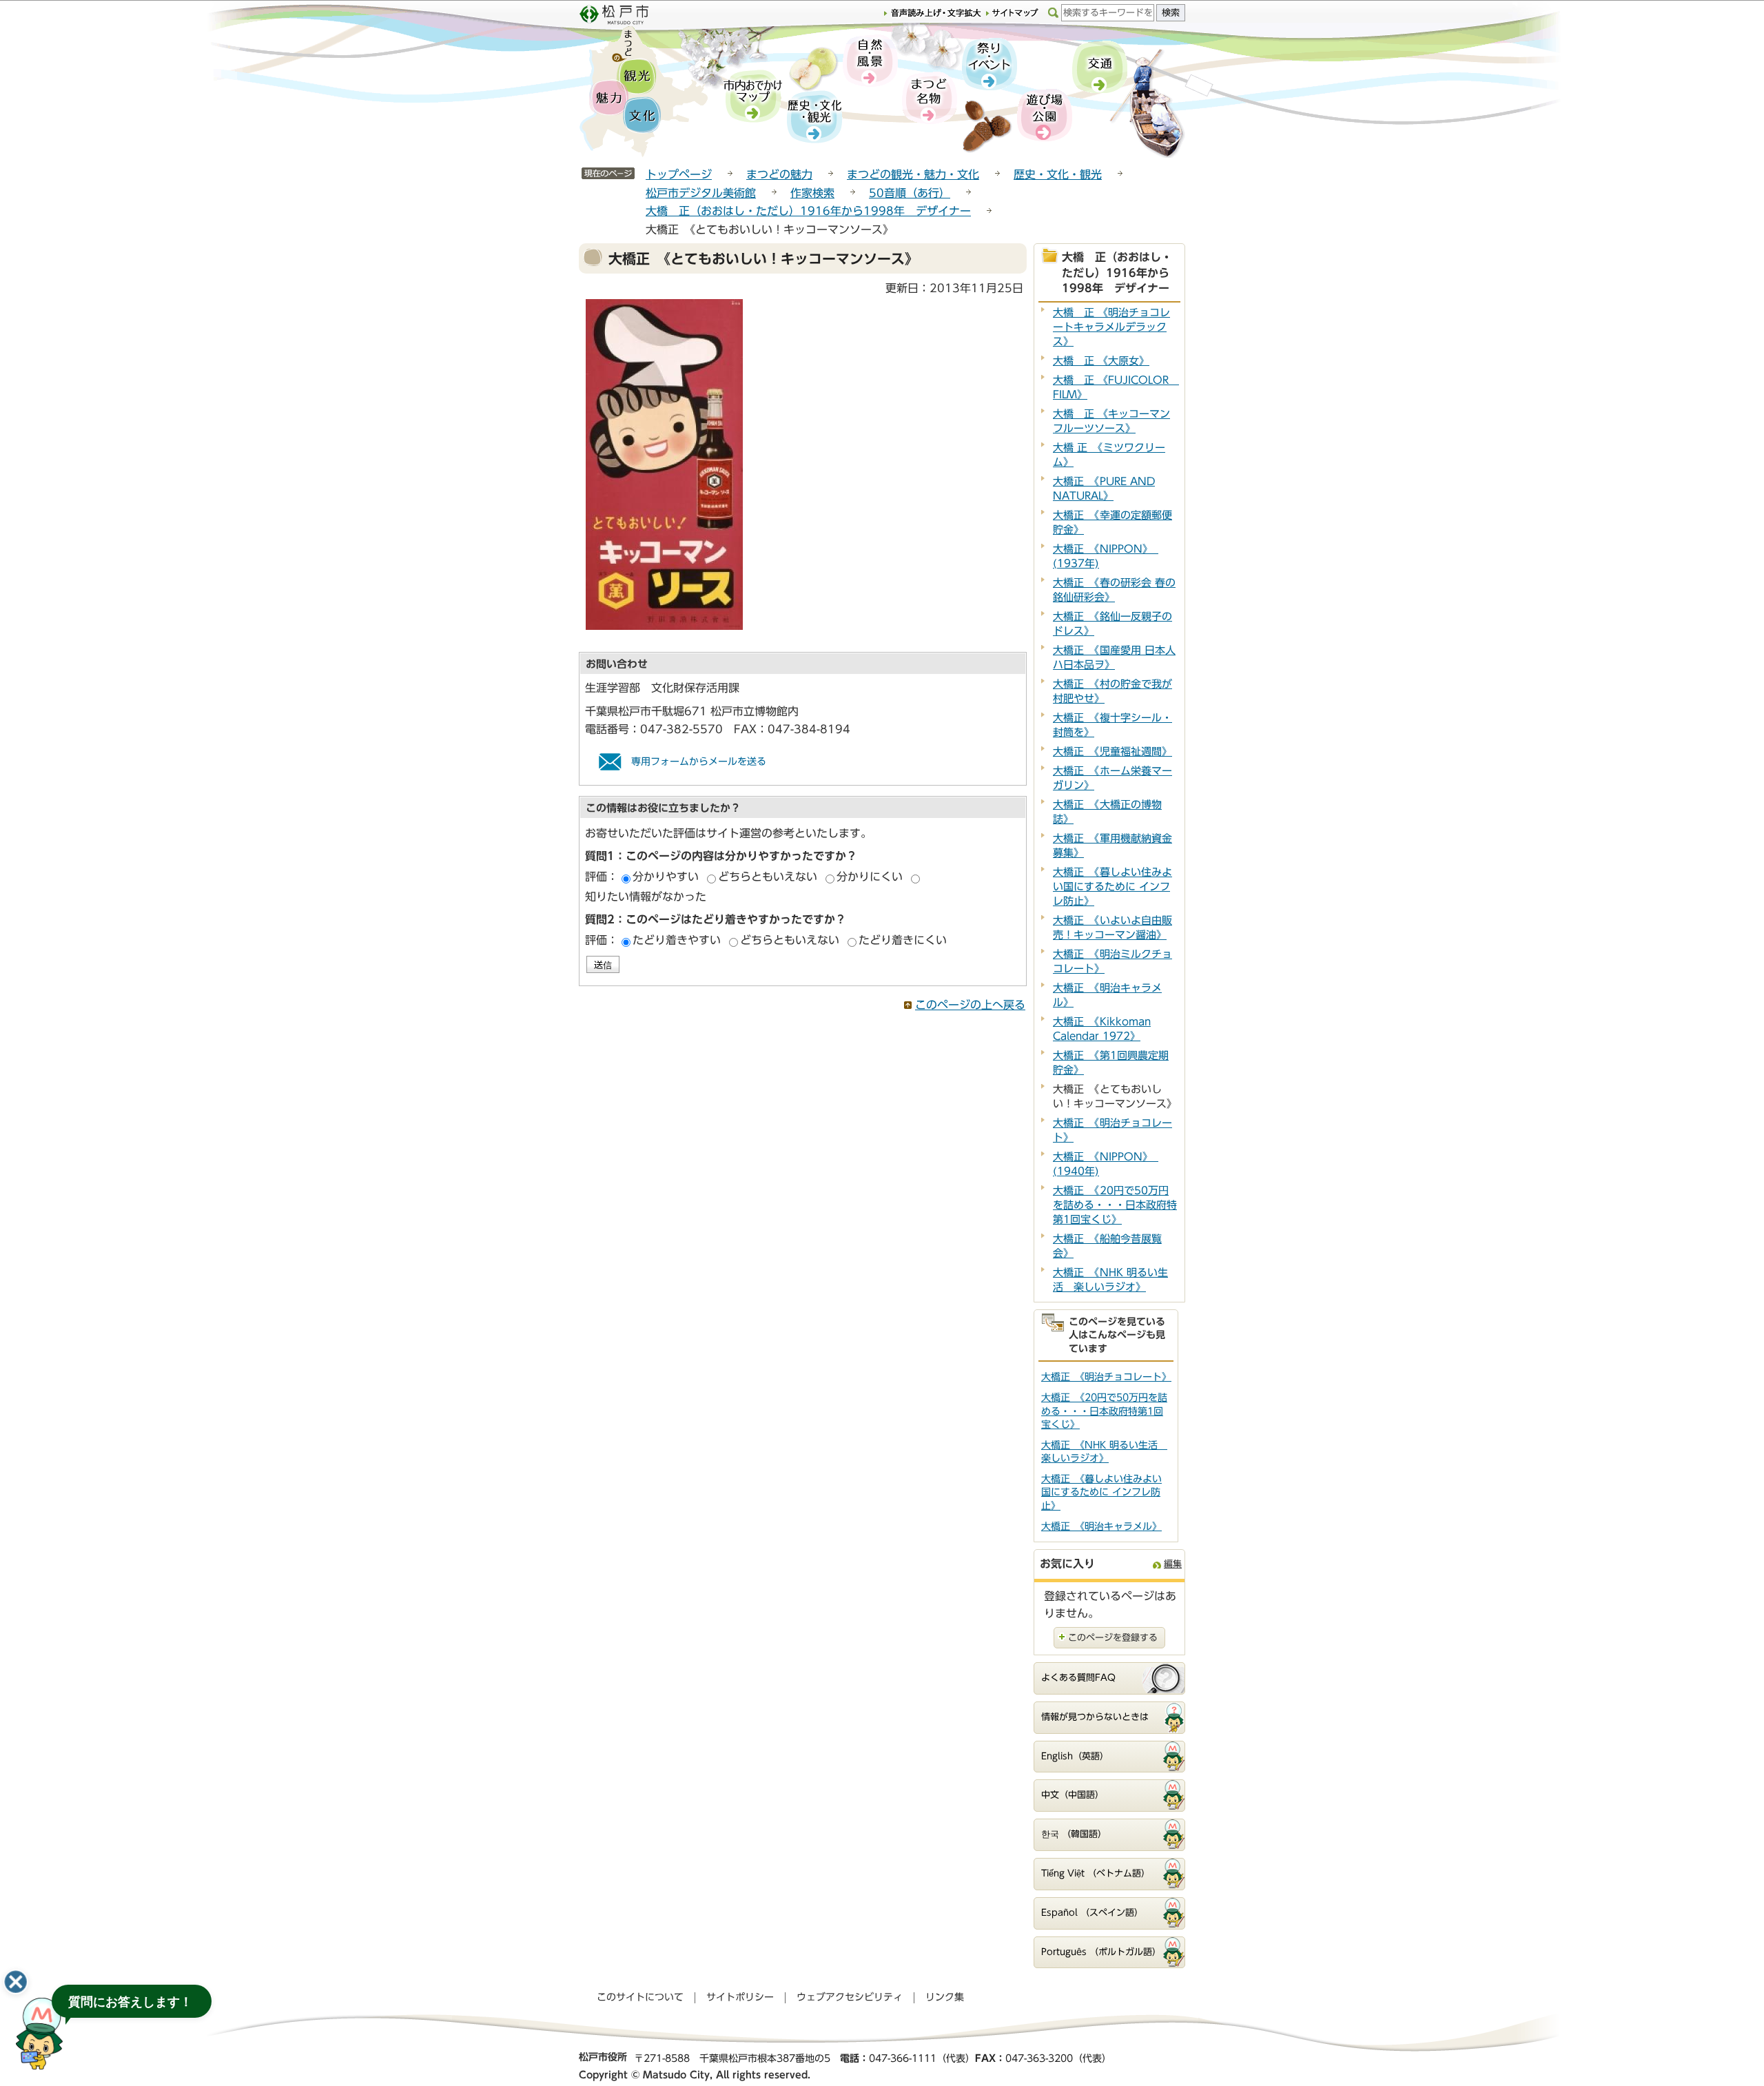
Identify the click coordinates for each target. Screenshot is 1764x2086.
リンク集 (945, 1997)
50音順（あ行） (910, 193)
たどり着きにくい (903, 940)
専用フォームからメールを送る (699, 761)
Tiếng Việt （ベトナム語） (1096, 1873)
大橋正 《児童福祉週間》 (1112, 751)
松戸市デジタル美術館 (701, 193)
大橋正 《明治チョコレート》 (1106, 1377)
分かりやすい (666, 877)
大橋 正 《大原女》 (1101, 361)
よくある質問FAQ (1078, 1678)
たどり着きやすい (677, 940)
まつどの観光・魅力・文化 (913, 174)
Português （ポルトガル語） (1101, 1952)
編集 (1173, 1564)
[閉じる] (16, 1982)
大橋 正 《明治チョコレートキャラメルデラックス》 (1111, 327)
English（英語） (1075, 1756)
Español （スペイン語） (1092, 1913)
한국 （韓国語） (1074, 1834)
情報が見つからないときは (1095, 1717)
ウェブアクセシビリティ (850, 1997)
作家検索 (812, 193)
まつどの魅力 (779, 174)
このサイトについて (640, 1997)
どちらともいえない (768, 877)
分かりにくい (870, 877)
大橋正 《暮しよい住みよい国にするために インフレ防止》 (1112, 887)
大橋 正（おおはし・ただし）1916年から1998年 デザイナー (808, 211)
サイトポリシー (740, 1997)
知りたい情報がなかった (646, 897)
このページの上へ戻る (970, 1005)
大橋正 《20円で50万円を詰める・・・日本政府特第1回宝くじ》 (1115, 1205)
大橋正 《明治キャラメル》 (1101, 1526)
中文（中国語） (1073, 1795)
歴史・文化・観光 (1058, 174)
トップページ (679, 174)
